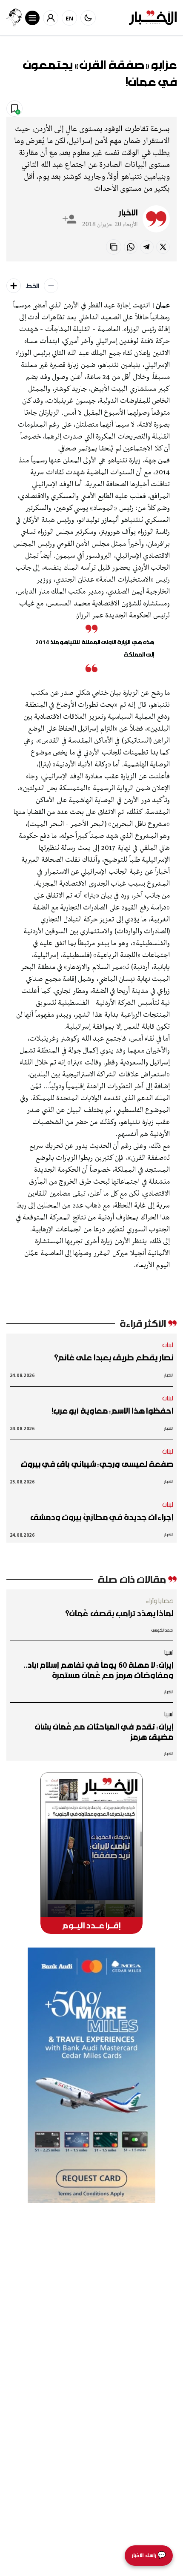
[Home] (153, 18)
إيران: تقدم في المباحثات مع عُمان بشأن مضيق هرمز (104, 1732)
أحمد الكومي (162, 1630)
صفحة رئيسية (155, 108)
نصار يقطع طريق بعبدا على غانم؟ (114, 1357)
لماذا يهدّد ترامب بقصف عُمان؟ (119, 1613)
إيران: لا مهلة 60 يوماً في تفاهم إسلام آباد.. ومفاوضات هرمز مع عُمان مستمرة (99, 1670)
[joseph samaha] (14, 18)
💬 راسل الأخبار (149, 2555)
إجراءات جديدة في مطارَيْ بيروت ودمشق (102, 1517)
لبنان (168, 1345)
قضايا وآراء (160, 1601)
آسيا (169, 1652)
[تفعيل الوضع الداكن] (88, 18)
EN (70, 18)
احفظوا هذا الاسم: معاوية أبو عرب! (112, 1411)
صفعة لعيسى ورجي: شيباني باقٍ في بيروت (97, 1464)
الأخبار (128, 212)
